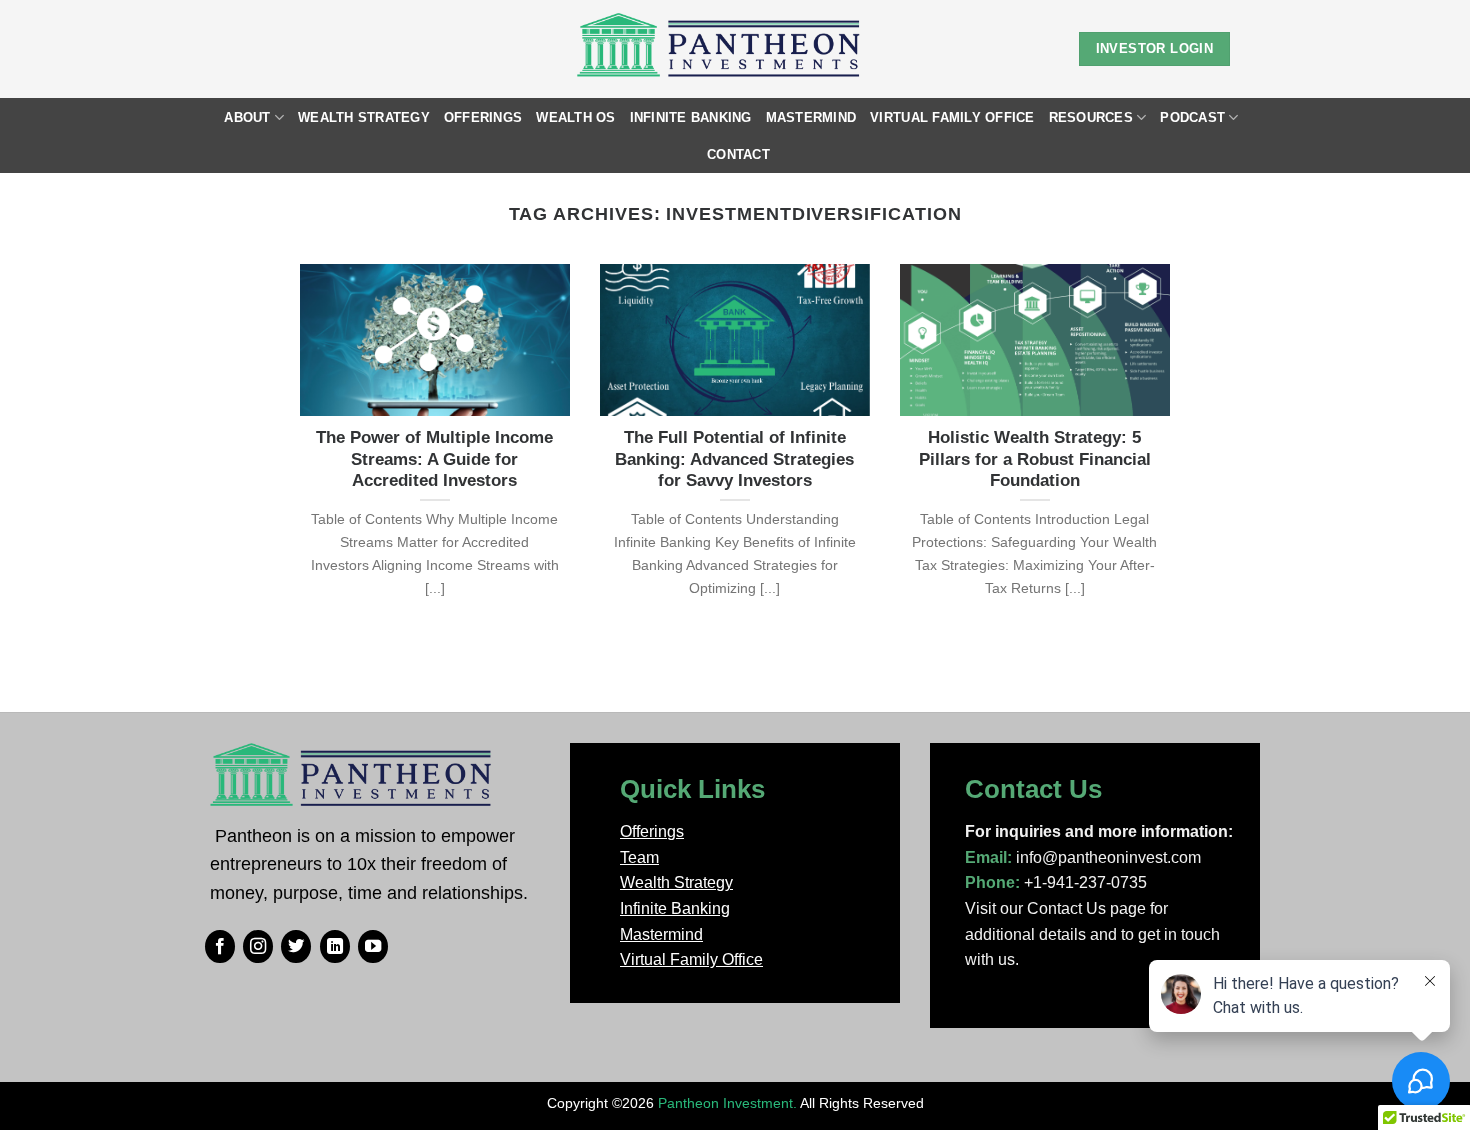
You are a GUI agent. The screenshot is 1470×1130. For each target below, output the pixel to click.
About (247, 117)
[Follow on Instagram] (258, 947)
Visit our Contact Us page (1055, 908)
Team (639, 857)
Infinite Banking (691, 117)
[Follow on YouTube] (373, 947)
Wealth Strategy (364, 117)
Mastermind (811, 117)
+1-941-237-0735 (1085, 882)
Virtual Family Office (952, 117)
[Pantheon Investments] (720, 49)
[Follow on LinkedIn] (335, 947)
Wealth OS (575, 117)
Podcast (1192, 117)
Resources (1091, 117)
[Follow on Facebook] (220, 947)
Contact (738, 154)
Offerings (483, 117)
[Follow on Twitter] (296, 947)
